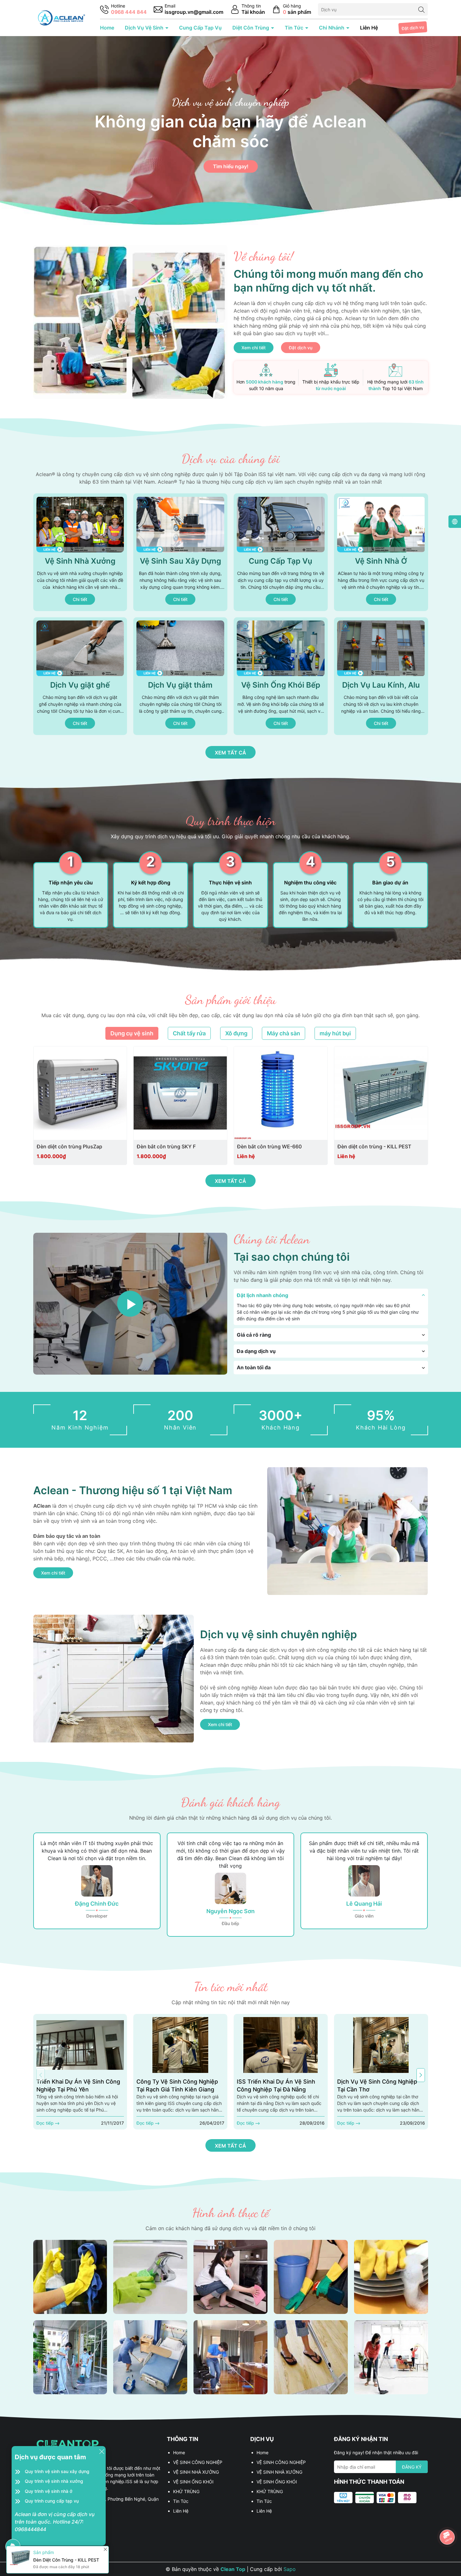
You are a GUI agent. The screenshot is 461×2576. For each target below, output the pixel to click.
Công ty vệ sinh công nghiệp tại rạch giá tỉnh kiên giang (177, 2085)
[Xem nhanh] (101, 1147)
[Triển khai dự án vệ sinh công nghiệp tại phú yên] (80, 2045)
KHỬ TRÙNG (186, 2491)
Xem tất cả (230, 753)
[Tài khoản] (248, 10)
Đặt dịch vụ (413, 28)
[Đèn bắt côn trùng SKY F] (180, 1093)
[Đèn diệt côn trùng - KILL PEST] (381, 1093)
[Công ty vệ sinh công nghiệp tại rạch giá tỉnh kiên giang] (180, 2045)
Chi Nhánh (332, 28)
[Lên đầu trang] (448, 2520)
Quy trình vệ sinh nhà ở (49, 2491)
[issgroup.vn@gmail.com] (188, 10)
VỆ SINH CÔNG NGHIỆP (198, 2462)
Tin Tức (295, 28)
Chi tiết (80, 599)
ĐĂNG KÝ (412, 2467)
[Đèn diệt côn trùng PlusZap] (80, 1093)
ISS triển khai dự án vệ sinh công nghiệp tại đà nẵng (276, 2085)
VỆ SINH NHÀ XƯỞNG (196, 2472)
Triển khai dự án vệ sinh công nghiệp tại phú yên (78, 2085)
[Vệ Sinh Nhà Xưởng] (80, 552)
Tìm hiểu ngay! (231, 167)
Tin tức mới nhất (231, 1987)
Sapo (290, 2569)
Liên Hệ (369, 28)
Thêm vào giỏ (72, 1147)
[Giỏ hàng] (291, 10)
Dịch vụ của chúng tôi (231, 459)
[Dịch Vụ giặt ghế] (80, 676)
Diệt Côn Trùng (251, 28)
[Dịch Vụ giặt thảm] (180, 676)
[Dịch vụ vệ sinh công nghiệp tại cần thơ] (381, 2045)
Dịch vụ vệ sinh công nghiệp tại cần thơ (377, 2085)
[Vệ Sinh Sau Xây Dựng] (180, 552)
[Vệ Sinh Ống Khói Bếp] (281, 676)
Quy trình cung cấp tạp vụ (52, 2501)
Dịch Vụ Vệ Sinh (145, 28)
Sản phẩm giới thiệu (231, 1000)
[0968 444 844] (123, 10)
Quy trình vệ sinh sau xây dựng (57, 2471)
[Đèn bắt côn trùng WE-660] (281, 1093)
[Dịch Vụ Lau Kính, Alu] (381, 676)
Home (107, 28)
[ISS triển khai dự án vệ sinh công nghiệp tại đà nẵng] (281, 2045)
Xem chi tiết (254, 348)
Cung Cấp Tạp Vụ (200, 28)
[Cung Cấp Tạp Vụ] (281, 552)
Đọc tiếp (46, 2123)
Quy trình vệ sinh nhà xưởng (54, 2481)
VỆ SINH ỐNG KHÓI (193, 2482)
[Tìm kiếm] (421, 9)
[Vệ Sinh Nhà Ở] (381, 552)
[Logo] (61, 17)
